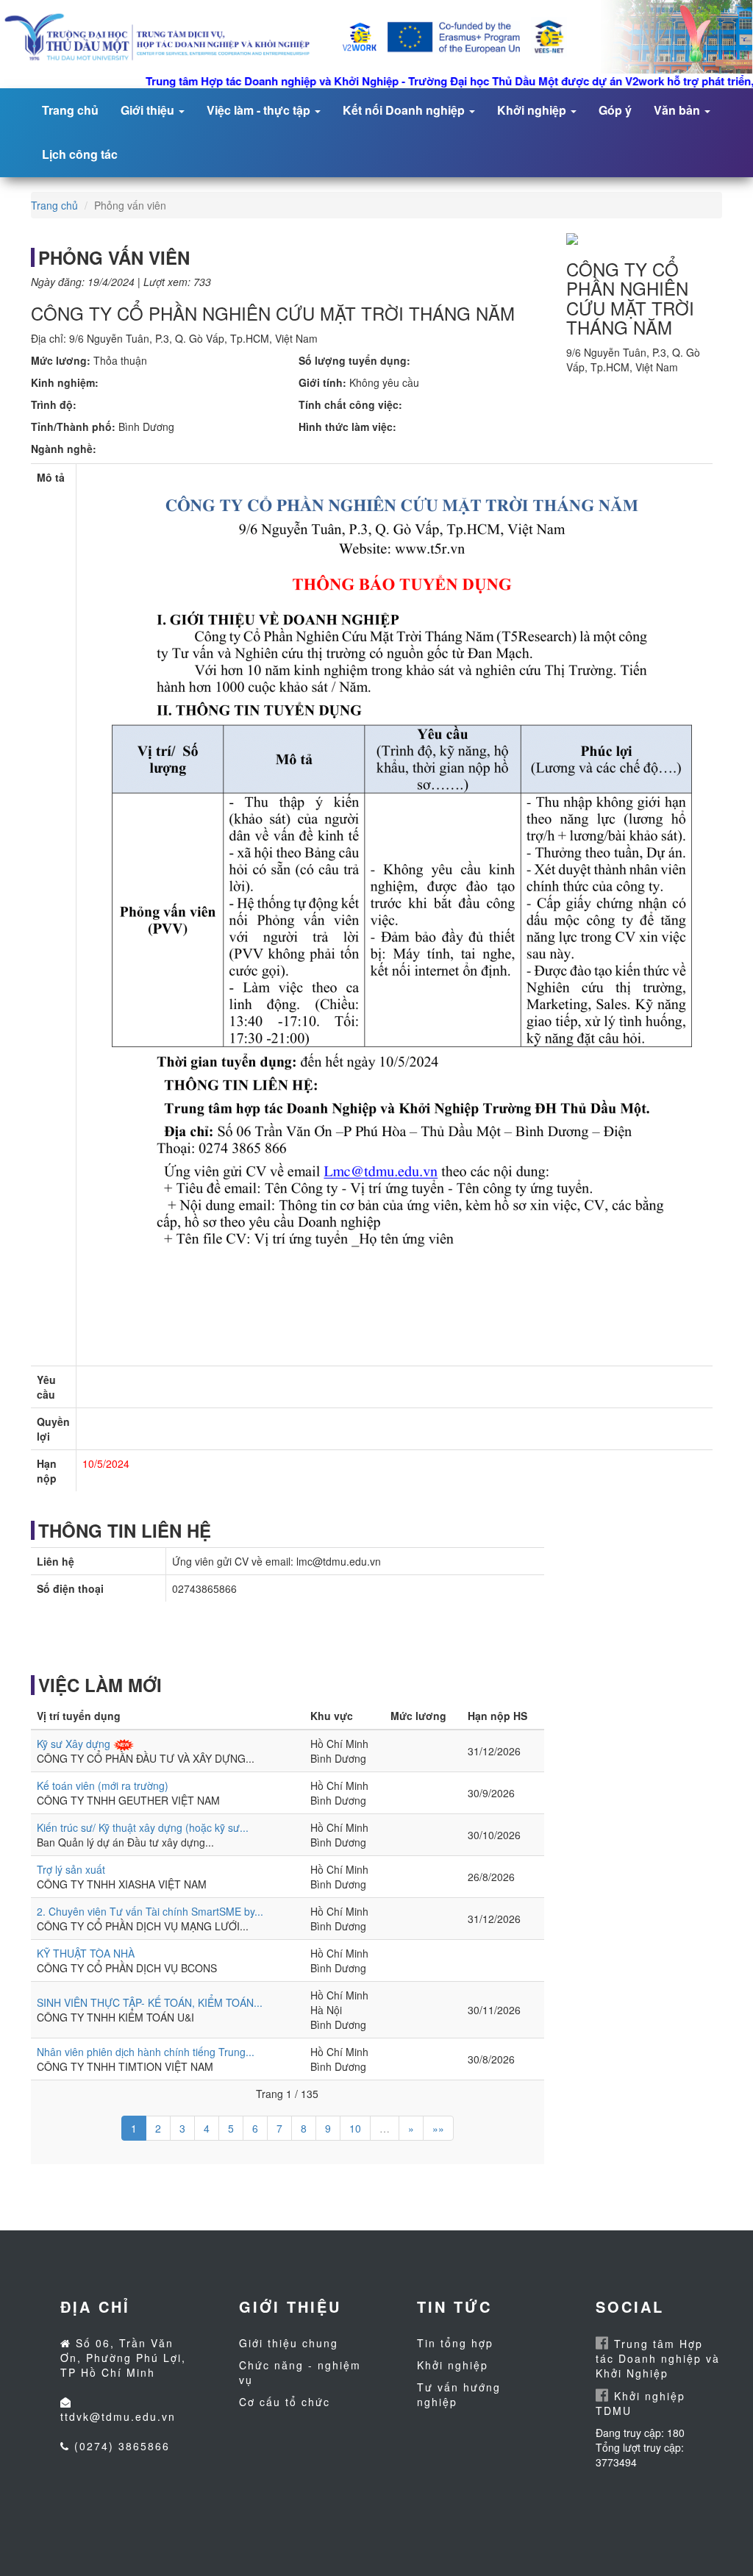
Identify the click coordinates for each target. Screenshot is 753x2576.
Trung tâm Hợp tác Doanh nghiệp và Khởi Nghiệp (658, 2358)
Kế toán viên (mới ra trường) (103, 1785)
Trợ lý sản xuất (71, 1869)
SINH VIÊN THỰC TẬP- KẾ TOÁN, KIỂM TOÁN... (150, 2002)
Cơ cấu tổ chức (285, 2402)
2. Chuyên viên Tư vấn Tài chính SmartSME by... (150, 1911)
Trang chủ (70, 110)
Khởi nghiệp (533, 110)
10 (355, 2128)
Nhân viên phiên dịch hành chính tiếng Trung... (146, 2052)
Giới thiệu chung (289, 2343)
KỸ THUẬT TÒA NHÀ (86, 1953)
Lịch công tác (80, 154)
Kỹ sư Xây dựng (74, 1744)
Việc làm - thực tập (260, 110)
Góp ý (615, 110)
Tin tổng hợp (455, 2343)
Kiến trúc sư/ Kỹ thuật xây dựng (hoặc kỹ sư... (143, 1827)
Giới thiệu (149, 110)
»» (438, 2128)
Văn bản (678, 110)
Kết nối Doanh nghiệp (405, 110)
